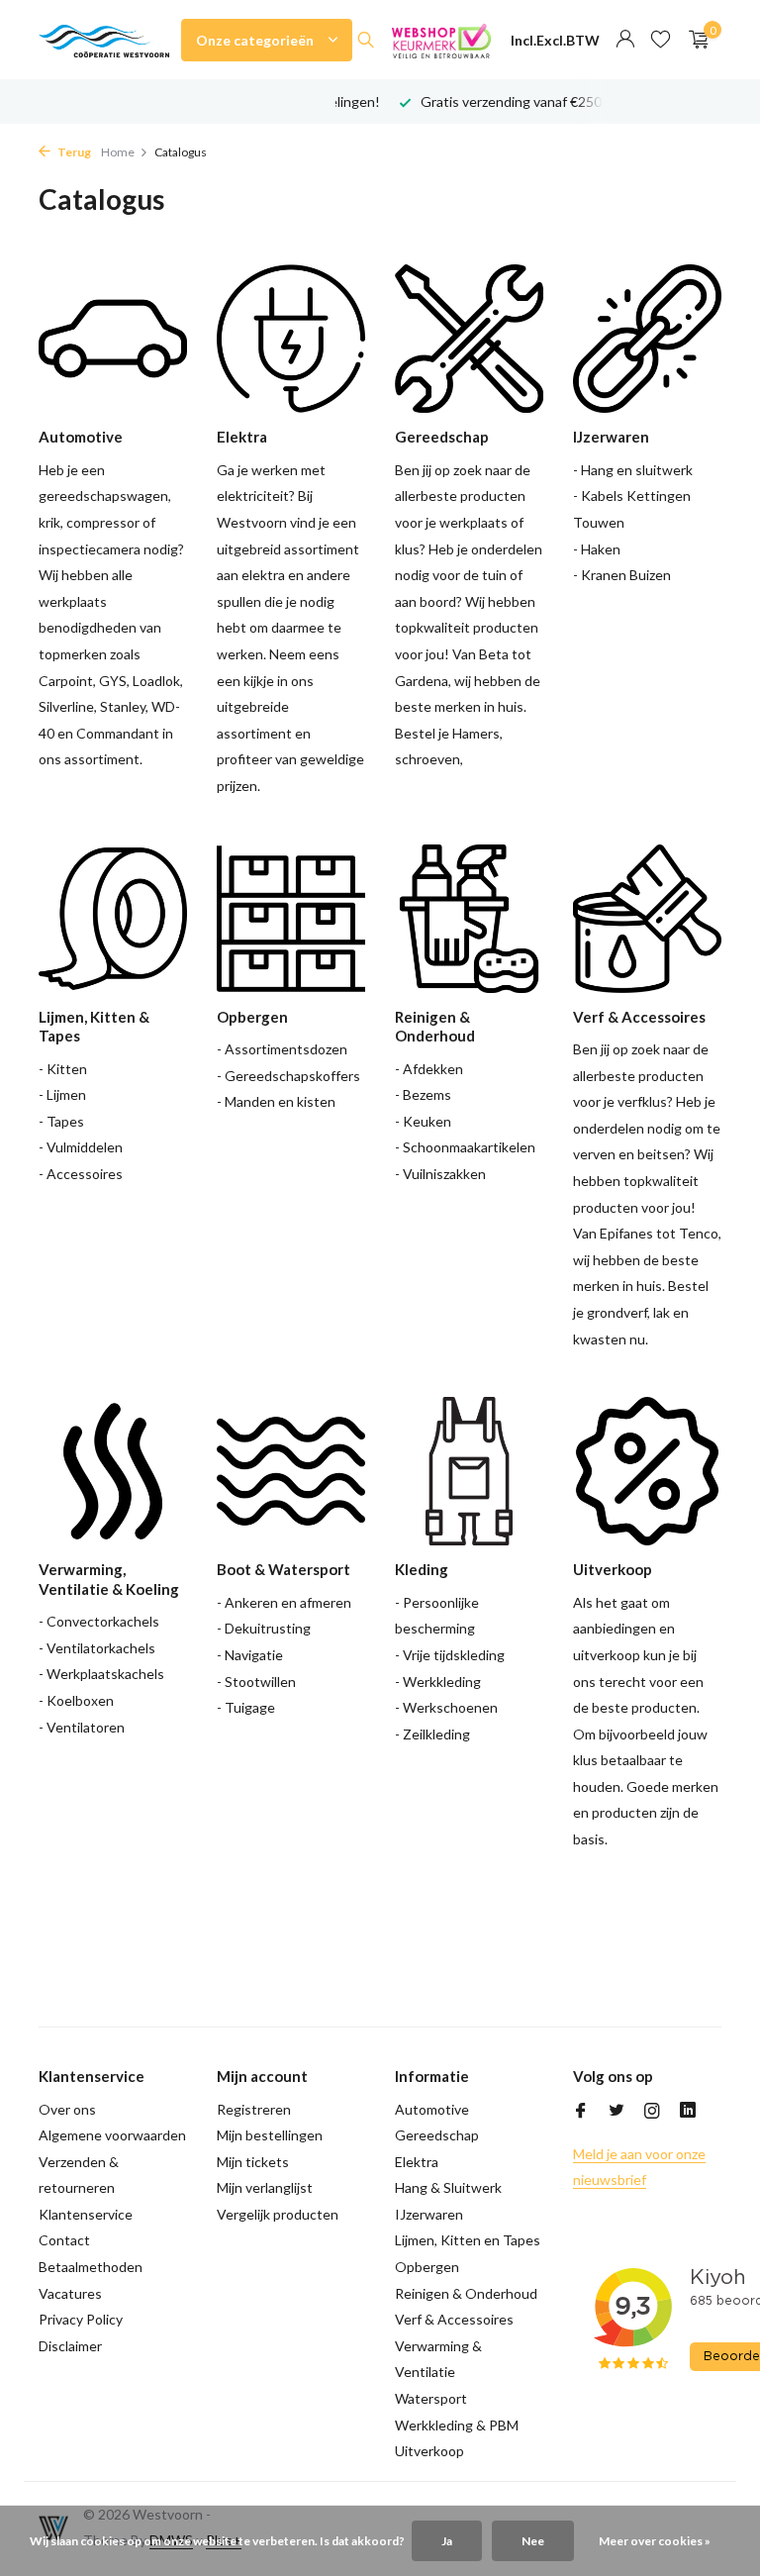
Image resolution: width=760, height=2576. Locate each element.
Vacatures (70, 2293)
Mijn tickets (253, 2162)
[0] (694, 40)
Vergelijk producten (278, 2214)
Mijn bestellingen (270, 2135)
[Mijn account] (625, 40)
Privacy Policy (81, 2319)
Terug (73, 152)
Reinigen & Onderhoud (466, 2293)
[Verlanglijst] (661, 40)
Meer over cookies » (655, 2541)
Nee (533, 2541)
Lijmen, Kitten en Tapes (468, 2240)
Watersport (431, 2398)
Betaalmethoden (91, 2267)
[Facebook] (581, 2112)
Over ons (67, 2109)
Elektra (417, 2162)
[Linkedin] (688, 2112)
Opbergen (427, 2267)
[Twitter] (617, 2112)
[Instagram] (652, 2112)
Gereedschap (437, 2135)
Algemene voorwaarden (112, 2135)
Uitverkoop (429, 2451)
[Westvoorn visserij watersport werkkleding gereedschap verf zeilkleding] (104, 40)
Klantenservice (86, 2214)
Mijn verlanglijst (265, 2187)
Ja (447, 2541)
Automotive (432, 2109)
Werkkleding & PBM (457, 2425)
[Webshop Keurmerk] (441, 40)
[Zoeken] (366, 40)
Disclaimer (70, 2346)
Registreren (254, 2109)
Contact (64, 2240)
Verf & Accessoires (454, 2319)
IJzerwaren (429, 2214)
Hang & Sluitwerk (448, 2187)
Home (118, 152)
